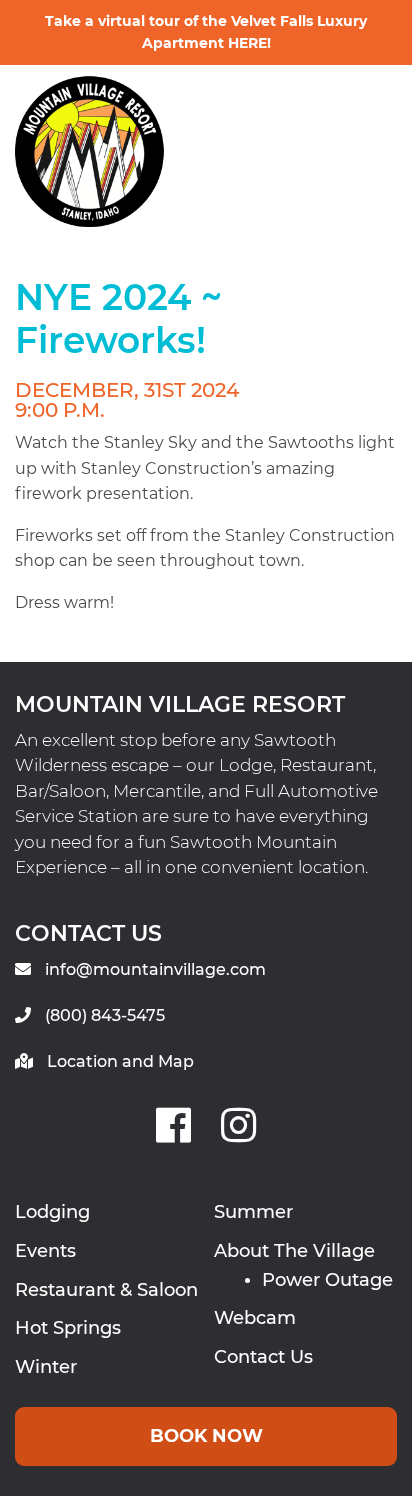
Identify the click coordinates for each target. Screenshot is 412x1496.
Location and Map (120, 1061)
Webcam (255, 1318)
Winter (46, 1367)
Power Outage (327, 1280)
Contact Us (263, 1357)
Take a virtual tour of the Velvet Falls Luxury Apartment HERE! (206, 32)
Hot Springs (68, 1328)
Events (45, 1251)
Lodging (52, 1212)
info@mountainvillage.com (155, 969)
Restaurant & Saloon (106, 1290)
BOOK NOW (206, 1436)
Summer (253, 1212)
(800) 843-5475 (105, 1015)
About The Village (294, 1251)
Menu (312, 120)
